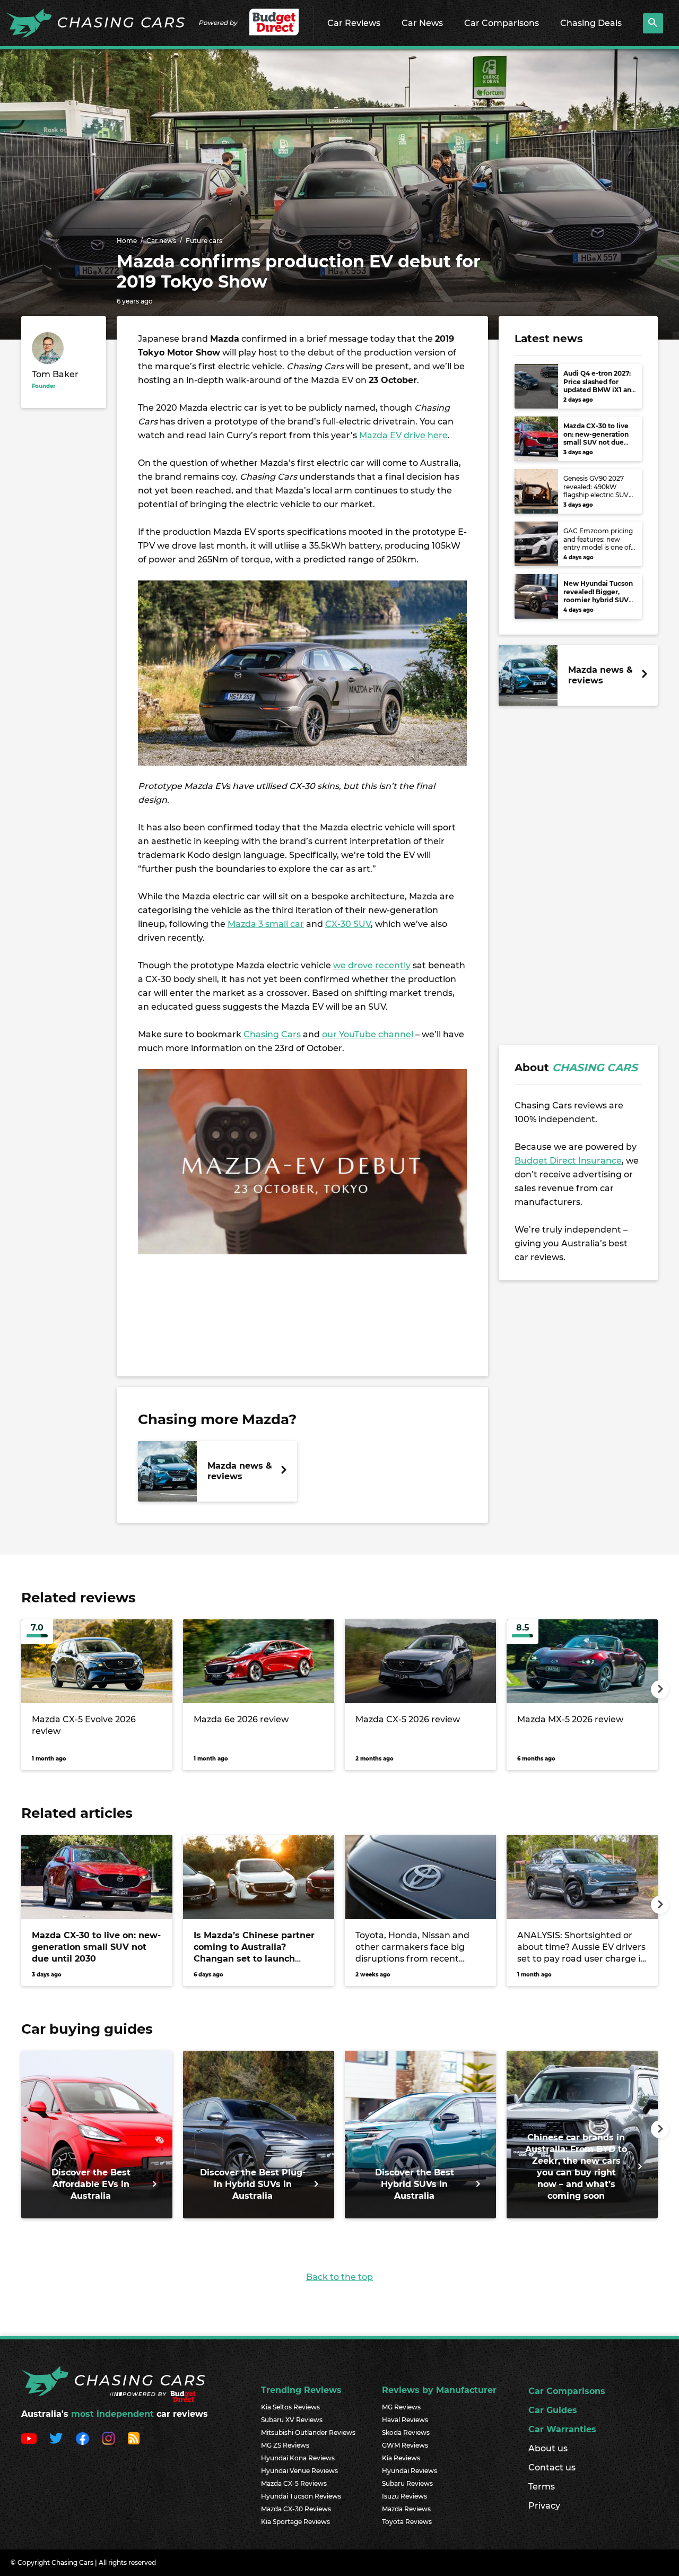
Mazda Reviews (406, 2509)
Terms (542, 2487)
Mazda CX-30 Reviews (296, 2509)
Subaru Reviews (407, 2483)
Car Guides (553, 2410)
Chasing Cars (272, 1034)
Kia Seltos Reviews (290, 2407)
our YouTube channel (368, 1034)
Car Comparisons (502, 23)
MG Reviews (401, 2407)
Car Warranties (562, 2429)
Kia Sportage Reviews (295, 2522)
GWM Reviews (405, 2445)
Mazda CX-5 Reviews (294, 2483)
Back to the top (339, 2277)
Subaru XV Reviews (292, 2420)
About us (548, 2448)
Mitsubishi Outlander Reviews (308, 2432)
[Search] (653, 23)
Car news (161, 241)
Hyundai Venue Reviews (299, 2471)
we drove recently (372, 965)
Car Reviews (354, 23)
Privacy (544, 2506)
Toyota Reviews (407, 2522)
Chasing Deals (591, 23)
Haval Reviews (405, 2420)
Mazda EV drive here (403, 435)
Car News (422, 23)
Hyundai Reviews (410, 2471)
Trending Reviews (301, 2390)
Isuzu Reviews (404, 2496)
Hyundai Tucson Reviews (301, 2496)
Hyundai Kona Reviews (298, 2458)
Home (127, 241)
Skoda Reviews (406, 2432)
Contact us (552, 2467)
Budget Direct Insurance (568, 1161)
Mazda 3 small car (266, 924)
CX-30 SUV (348, 924)
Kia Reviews (401, 2458)
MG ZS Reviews (285, 2445)
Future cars (204, 241)
